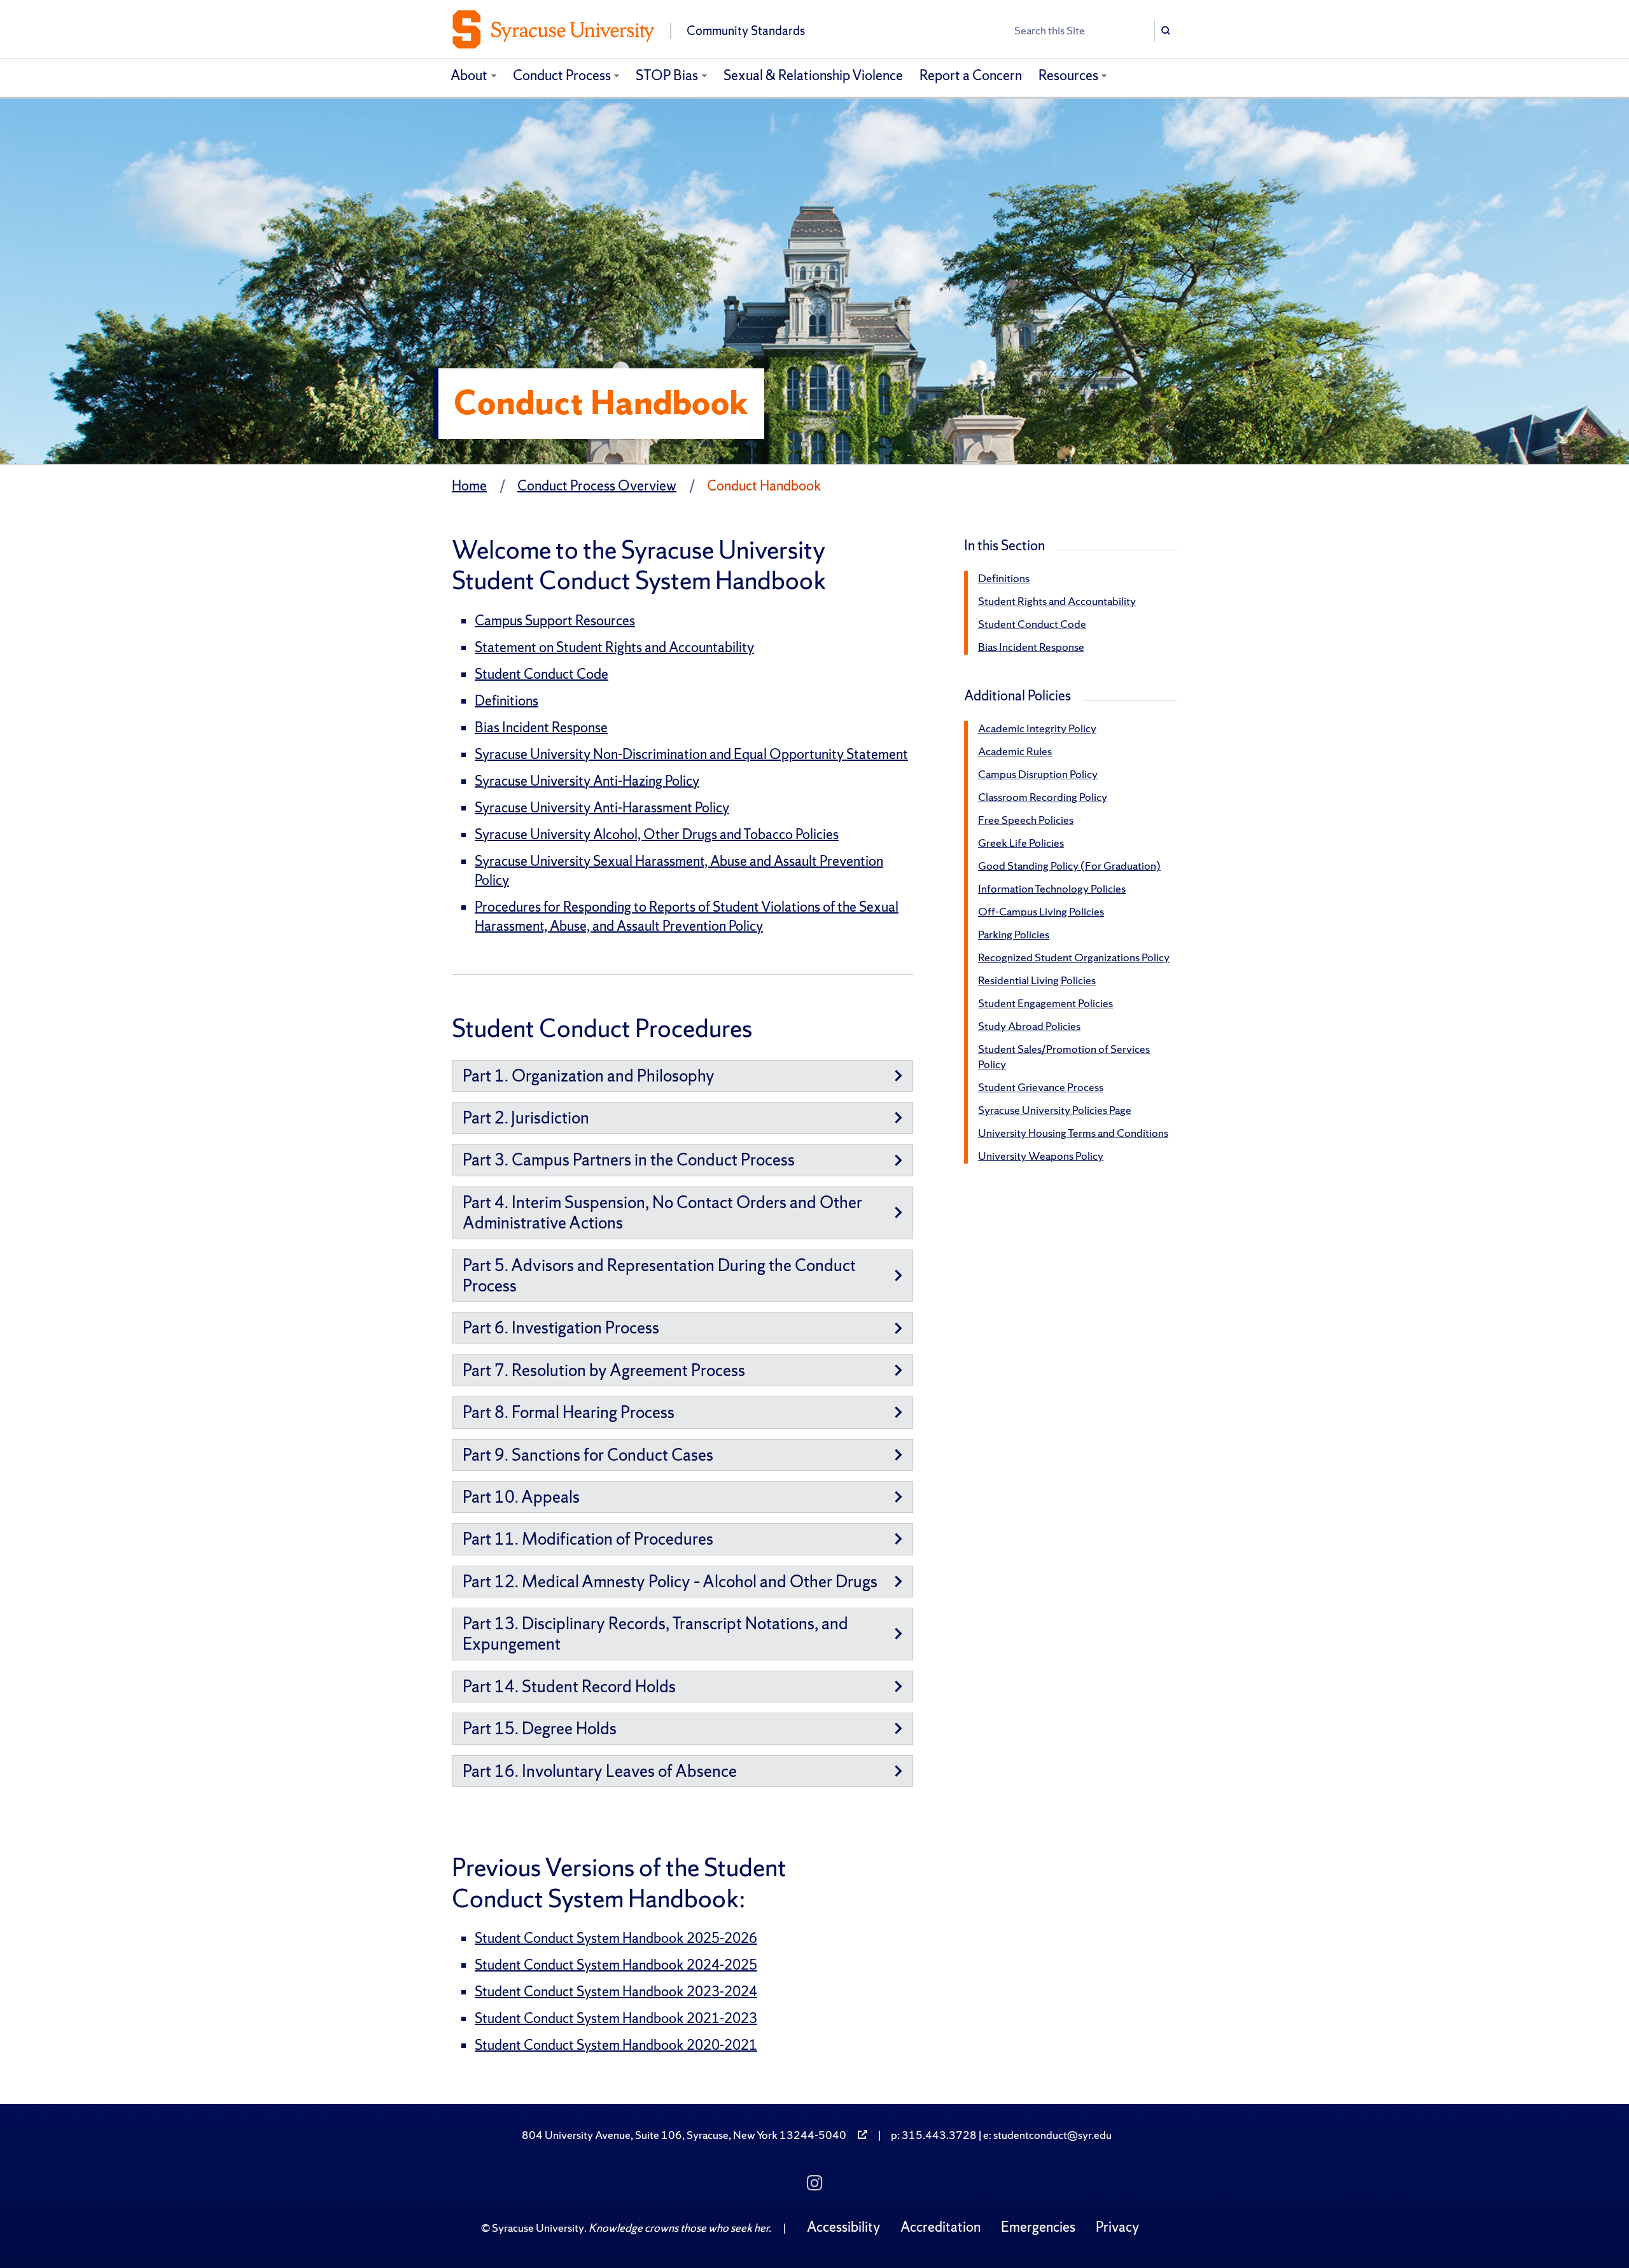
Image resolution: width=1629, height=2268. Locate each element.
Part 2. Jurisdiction (526, 1117)
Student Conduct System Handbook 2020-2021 (616, 2045)
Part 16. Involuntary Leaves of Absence (600, 1771)
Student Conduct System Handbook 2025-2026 (616, 1938)
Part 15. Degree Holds (540, 1728)
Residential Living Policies (1037, 980)
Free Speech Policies (1026, 820)
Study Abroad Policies (1029, 1026)
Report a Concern (971, 75)
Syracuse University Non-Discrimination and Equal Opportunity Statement (691, 754)
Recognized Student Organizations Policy (1074, 957)
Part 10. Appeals (521, 1497)
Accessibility (843, 2227)
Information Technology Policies (1052, 888)
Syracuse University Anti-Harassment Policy (602, 808)
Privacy (1117, 2227)
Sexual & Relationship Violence (813, 75)
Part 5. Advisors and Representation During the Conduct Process (659, 1275)
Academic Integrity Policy (1037, 728)
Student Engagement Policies (1045, 1003)
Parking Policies (1014, 934)
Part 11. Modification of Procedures (588, 1539)
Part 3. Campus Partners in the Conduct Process (629, 1159)
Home (469, 486)
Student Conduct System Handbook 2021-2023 (616, 2018)
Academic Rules (1015, 751)
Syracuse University (538, 2228)
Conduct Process (562, 75)
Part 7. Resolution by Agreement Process (604, 1370)
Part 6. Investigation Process (561, 1327)
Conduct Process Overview (597, 486)
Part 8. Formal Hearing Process (569, 1412)
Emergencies (1038, 2227)
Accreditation (940, 2227)
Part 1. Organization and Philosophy (589, 1075)
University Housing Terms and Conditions (1073, 1133)
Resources (1068, 75)
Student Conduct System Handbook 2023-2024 (616, 1992)
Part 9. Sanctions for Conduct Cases (588, 1455)
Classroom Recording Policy (1043, 797)
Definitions (507, 701)
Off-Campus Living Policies (1041, 911)
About (469, 75)
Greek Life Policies (1021, 843)
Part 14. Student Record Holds (569, 1686)
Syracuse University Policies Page (1055, 1110)
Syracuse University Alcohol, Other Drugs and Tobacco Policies (657, 834)
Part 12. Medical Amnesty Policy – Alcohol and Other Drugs (670, 1581)
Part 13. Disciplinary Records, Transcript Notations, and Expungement (655, 1633)
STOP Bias (667, 75)
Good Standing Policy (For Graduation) (1069, 866)
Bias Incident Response (541, 727)
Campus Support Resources (555, 621)
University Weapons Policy (1041, 1156)
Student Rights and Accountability (1057, 601)
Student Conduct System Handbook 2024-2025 (616, 1965)
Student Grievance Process (1041, 1087)
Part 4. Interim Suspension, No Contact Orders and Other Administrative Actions (662, 1212)
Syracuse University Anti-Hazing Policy (587, 781)
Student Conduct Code (542, 674)
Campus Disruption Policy (1038, 774)
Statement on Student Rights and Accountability (614, 647)
